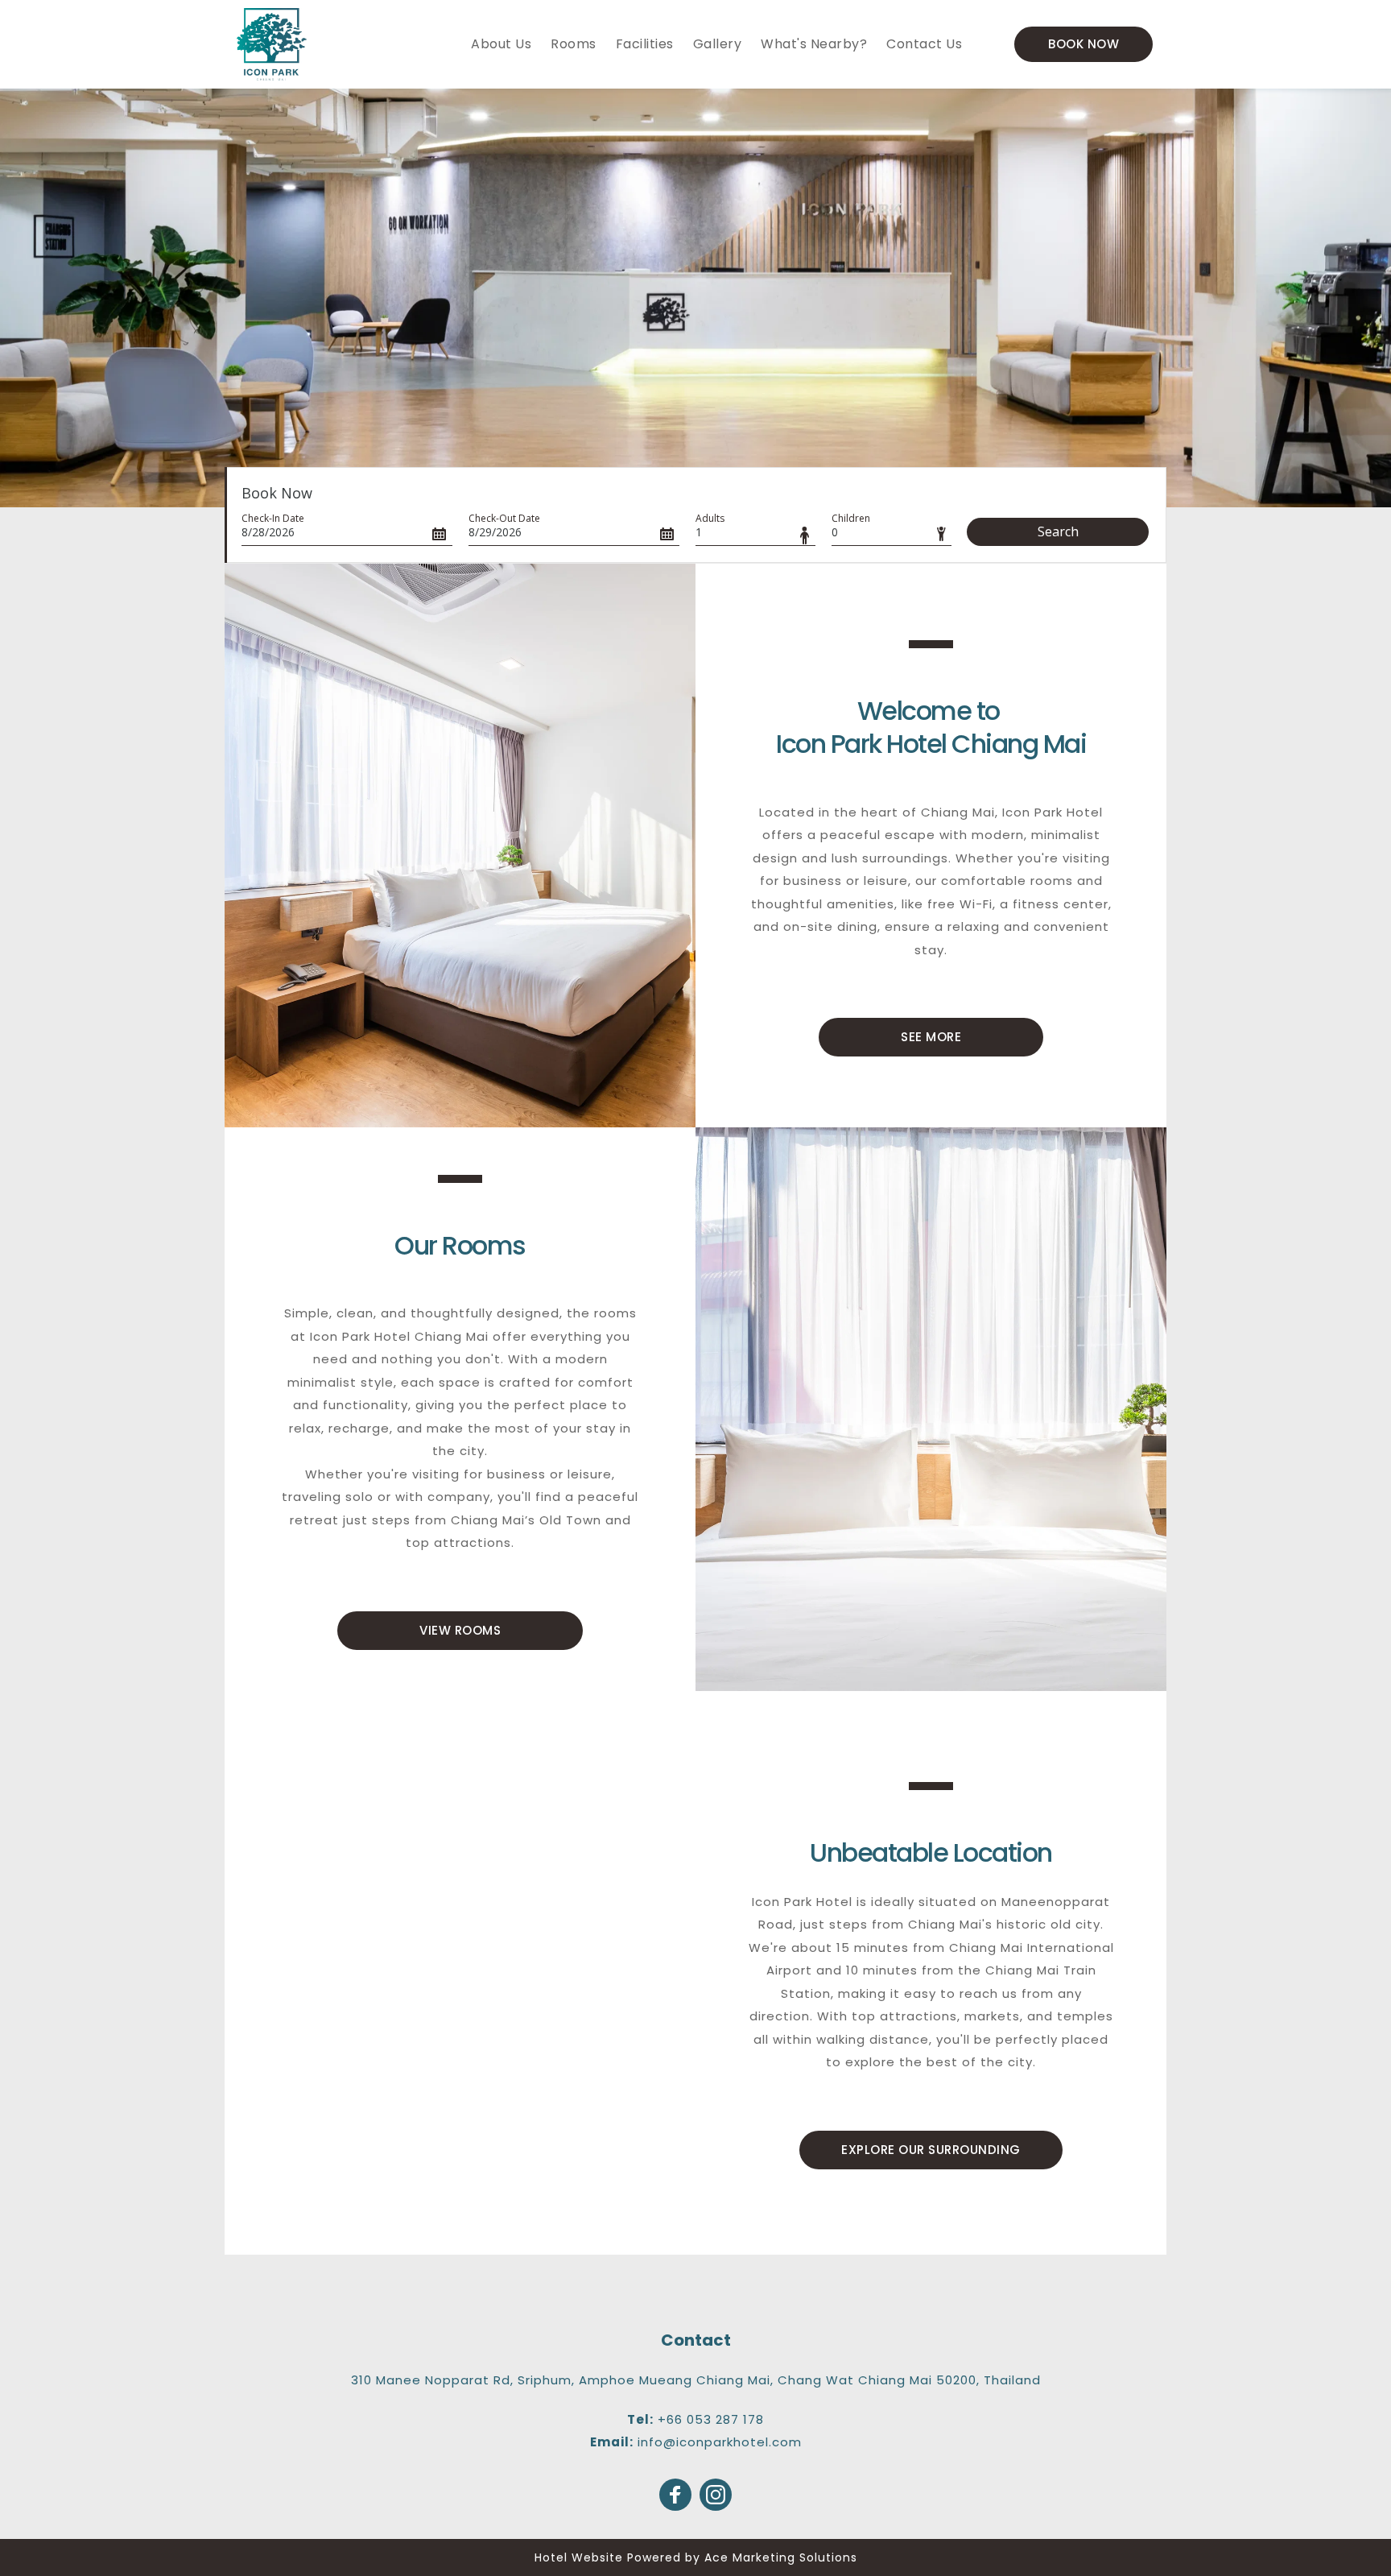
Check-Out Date (504, 518)
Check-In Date (273, 518)
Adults (710, 518)
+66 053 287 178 (711, 2419)
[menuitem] (501, 44)
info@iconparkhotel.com (720, 2442)
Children (851, 518)
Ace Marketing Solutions (781, 2557)
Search (1058, 531)
